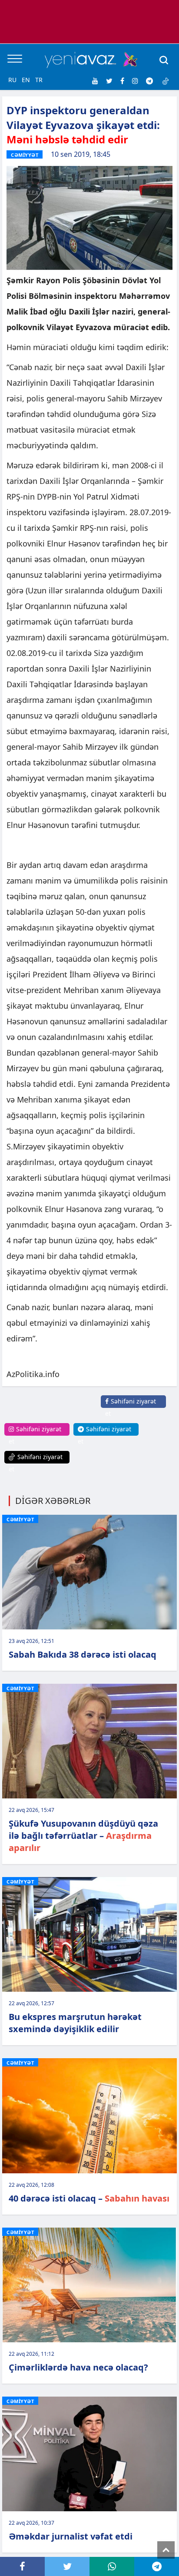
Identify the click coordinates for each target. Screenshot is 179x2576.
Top (166, 2550)
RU (12, 80)
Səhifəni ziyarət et (131, 1407)
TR (39, 80)
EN (26, 80)
